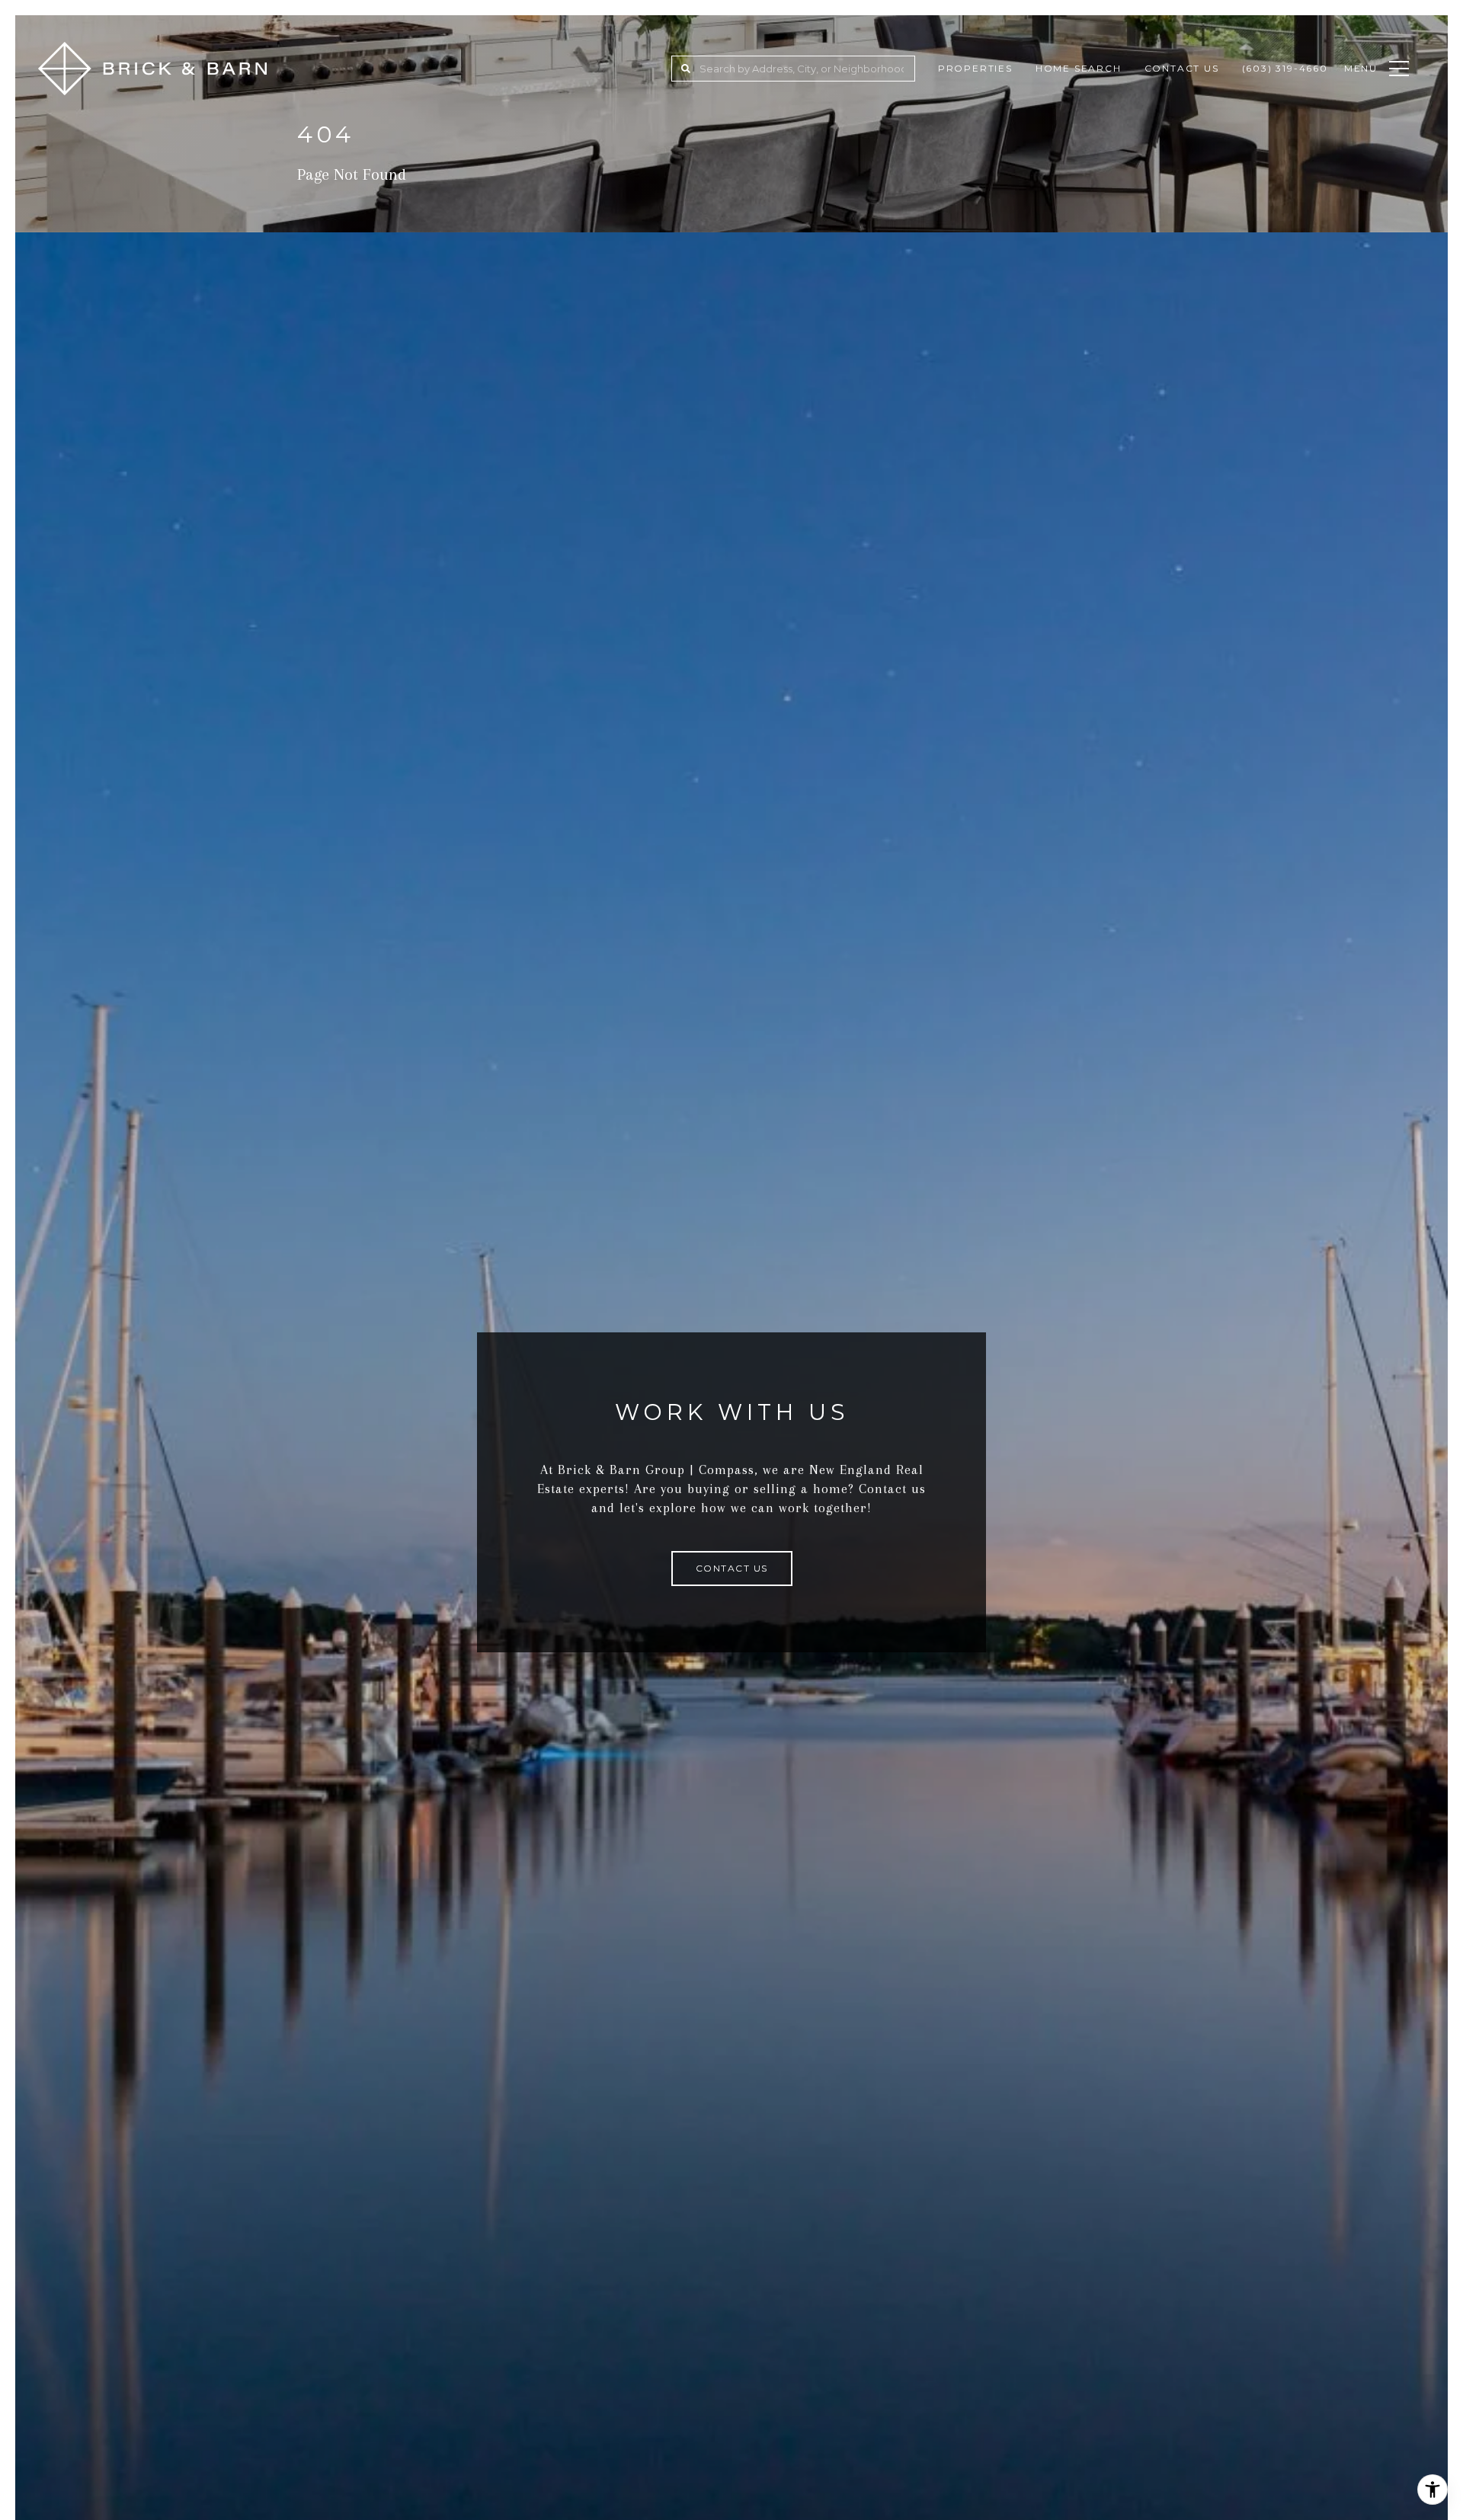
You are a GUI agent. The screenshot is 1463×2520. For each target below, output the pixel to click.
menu (1361, 68)
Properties (975, 68)
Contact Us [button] (732, 1568)
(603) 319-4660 (1285, 68)
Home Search (1079, 68)
